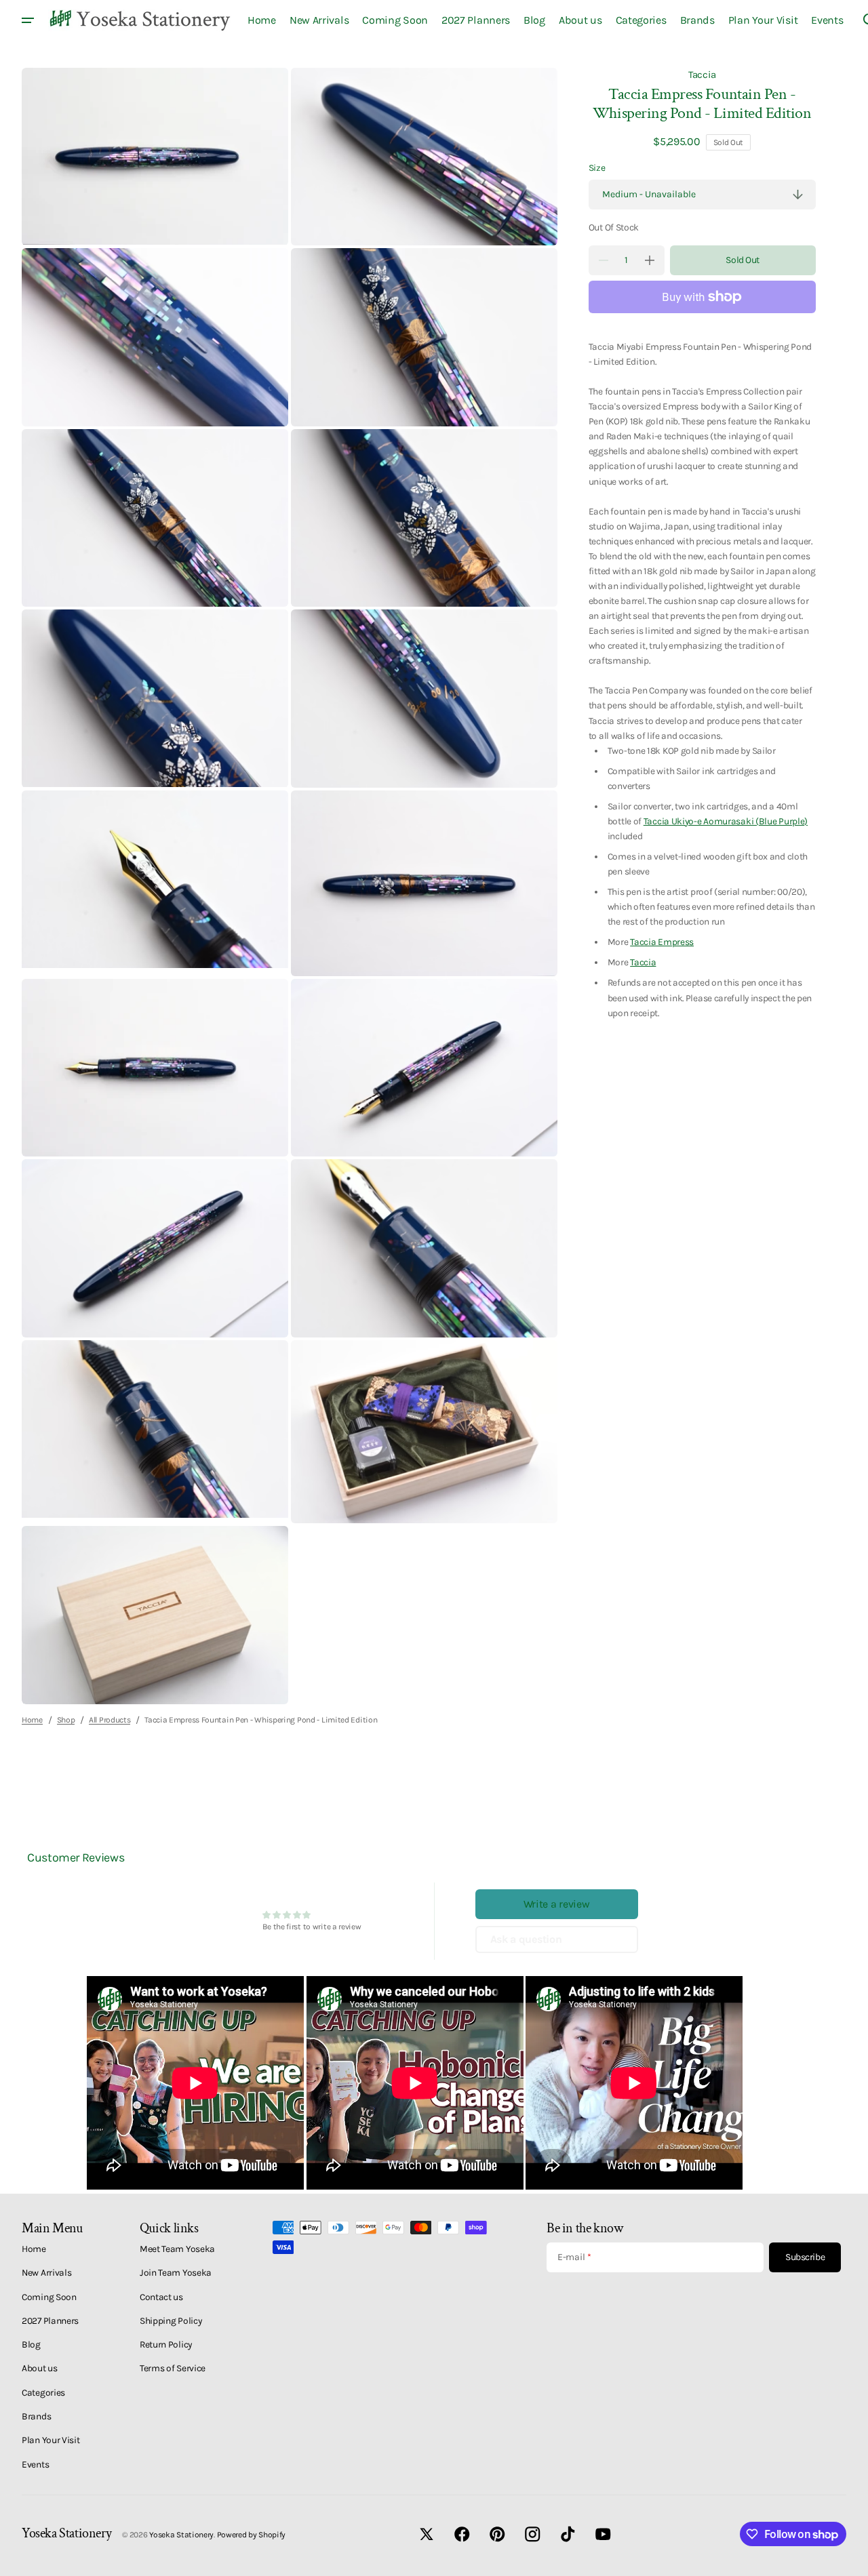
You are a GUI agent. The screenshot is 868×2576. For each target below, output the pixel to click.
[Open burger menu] (28, 20)
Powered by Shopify (252, 2535)
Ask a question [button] (526, 1939)
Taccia (702, 75)
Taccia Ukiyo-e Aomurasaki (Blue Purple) (726, 821)
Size (597, 167)
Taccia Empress (662, 942)
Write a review (557, 1904)
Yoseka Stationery (181, 2535)
